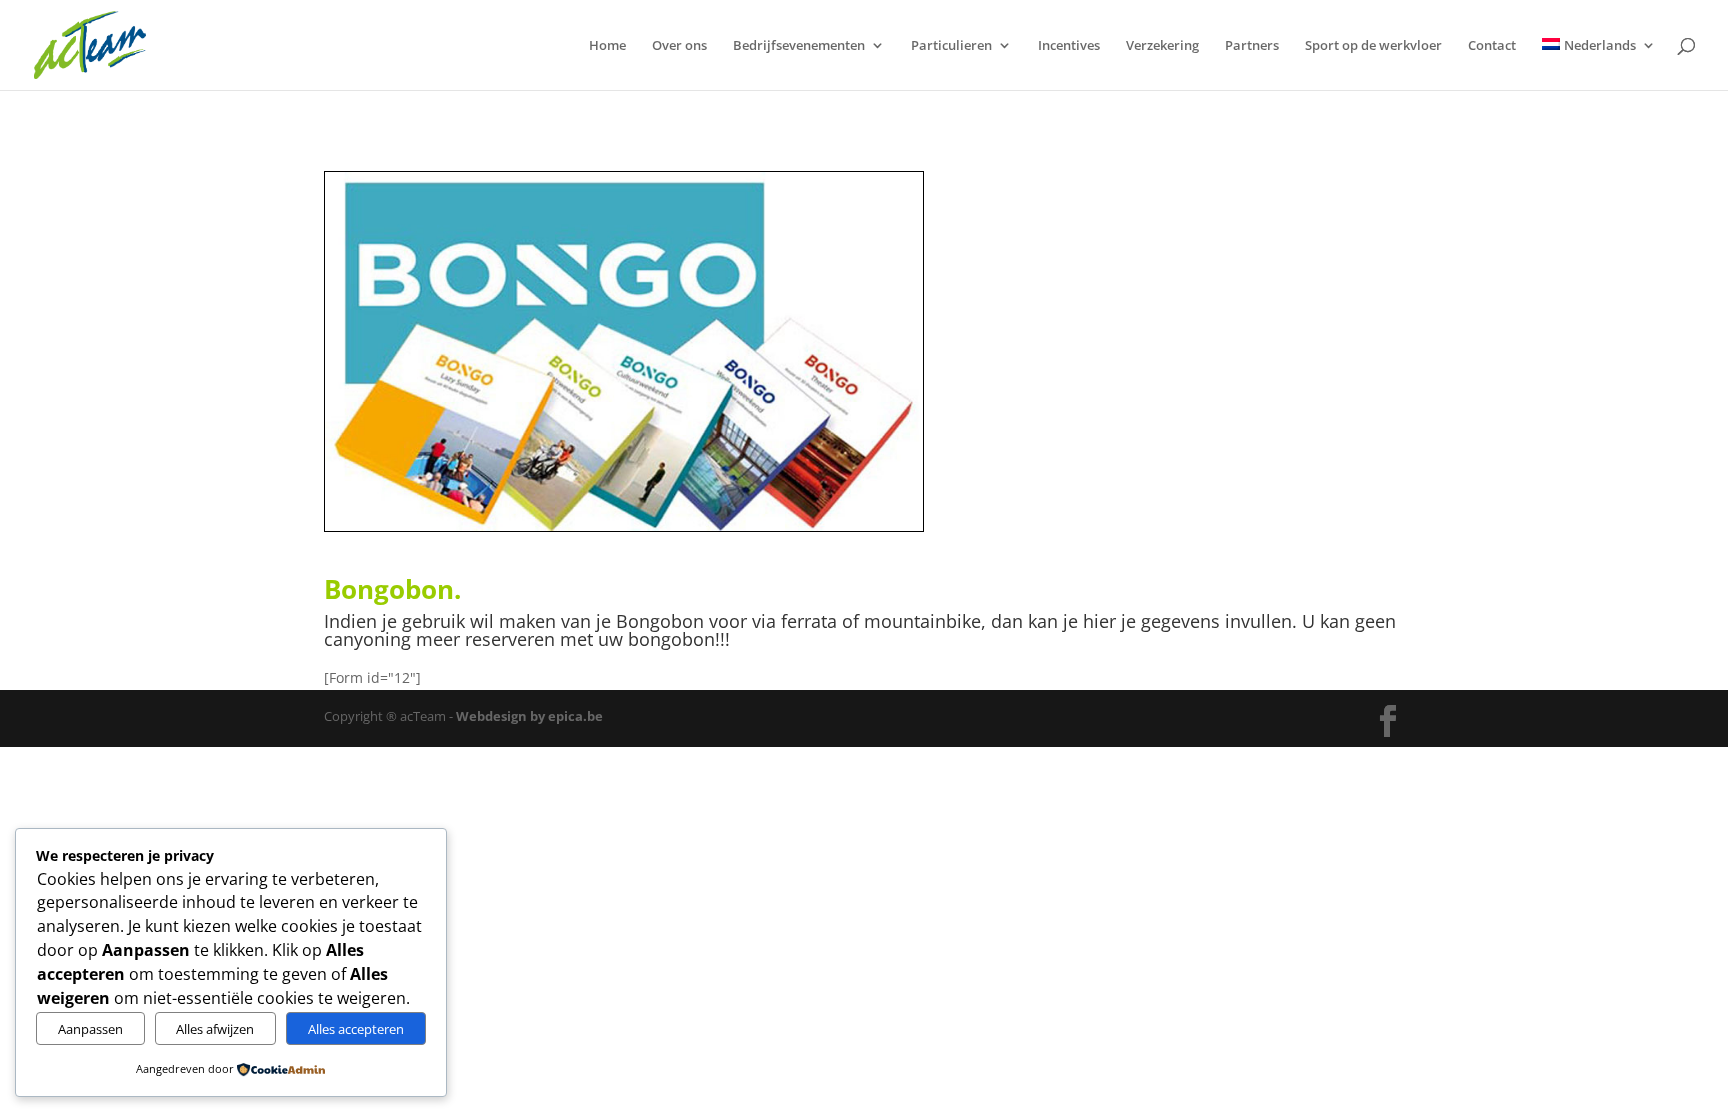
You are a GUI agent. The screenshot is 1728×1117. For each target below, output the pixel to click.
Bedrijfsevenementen (799, 46)
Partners (1252, 46)
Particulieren (951, 46)
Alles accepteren (356, 1029)
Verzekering (1162, 46)
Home (607, 46)
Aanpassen (90, 1029)
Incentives (1069, 46)
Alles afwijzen (215, 1029)
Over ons (679, 46)
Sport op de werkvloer (1373, 46)
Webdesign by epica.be (529, 716)
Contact (1492, 46)
